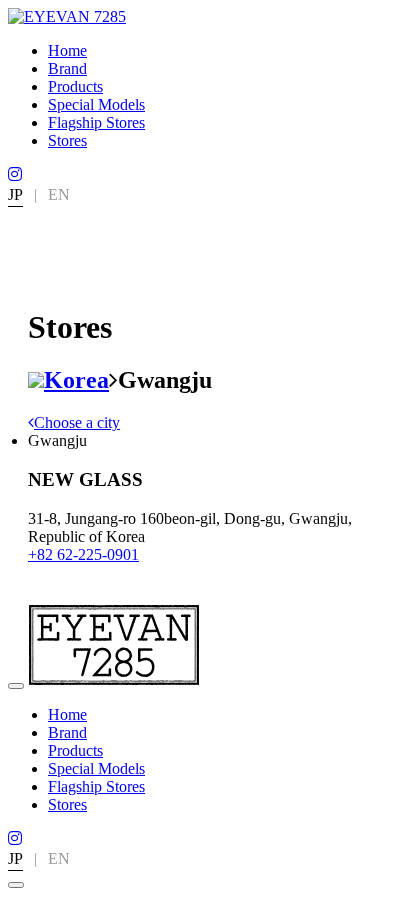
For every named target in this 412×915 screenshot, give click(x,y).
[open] (16, 686)
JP (15, 194)
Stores (67, 140)
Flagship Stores (96, 122)
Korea (76, 380)
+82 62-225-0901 (83, 554)
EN (59, 194)
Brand (67, 68)
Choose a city (77, 422)
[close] (16, 885)
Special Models (96, 104)
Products (75, 86)
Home (67, 50)
